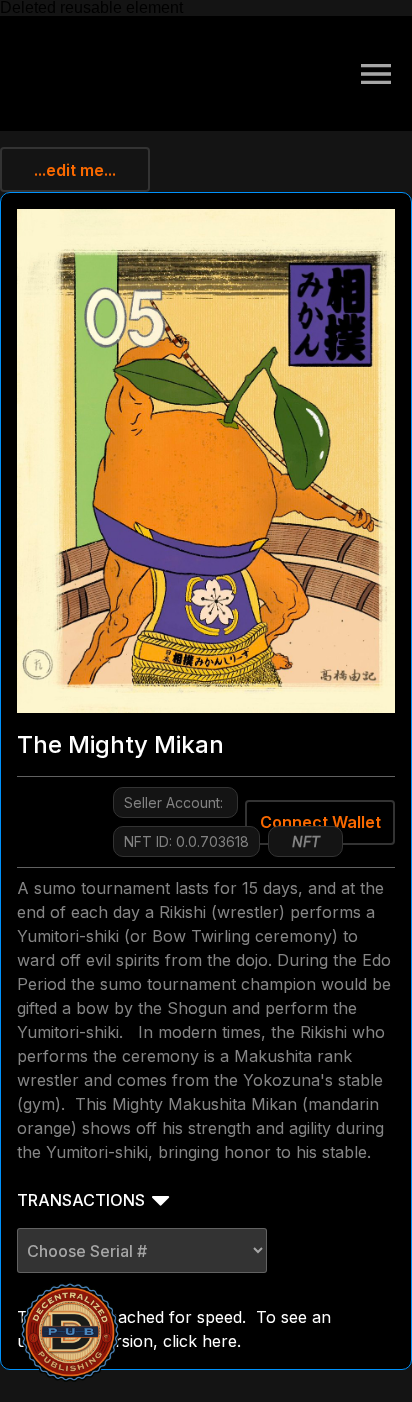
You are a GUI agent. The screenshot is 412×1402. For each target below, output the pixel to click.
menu (376, 74)
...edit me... (75, 170)
